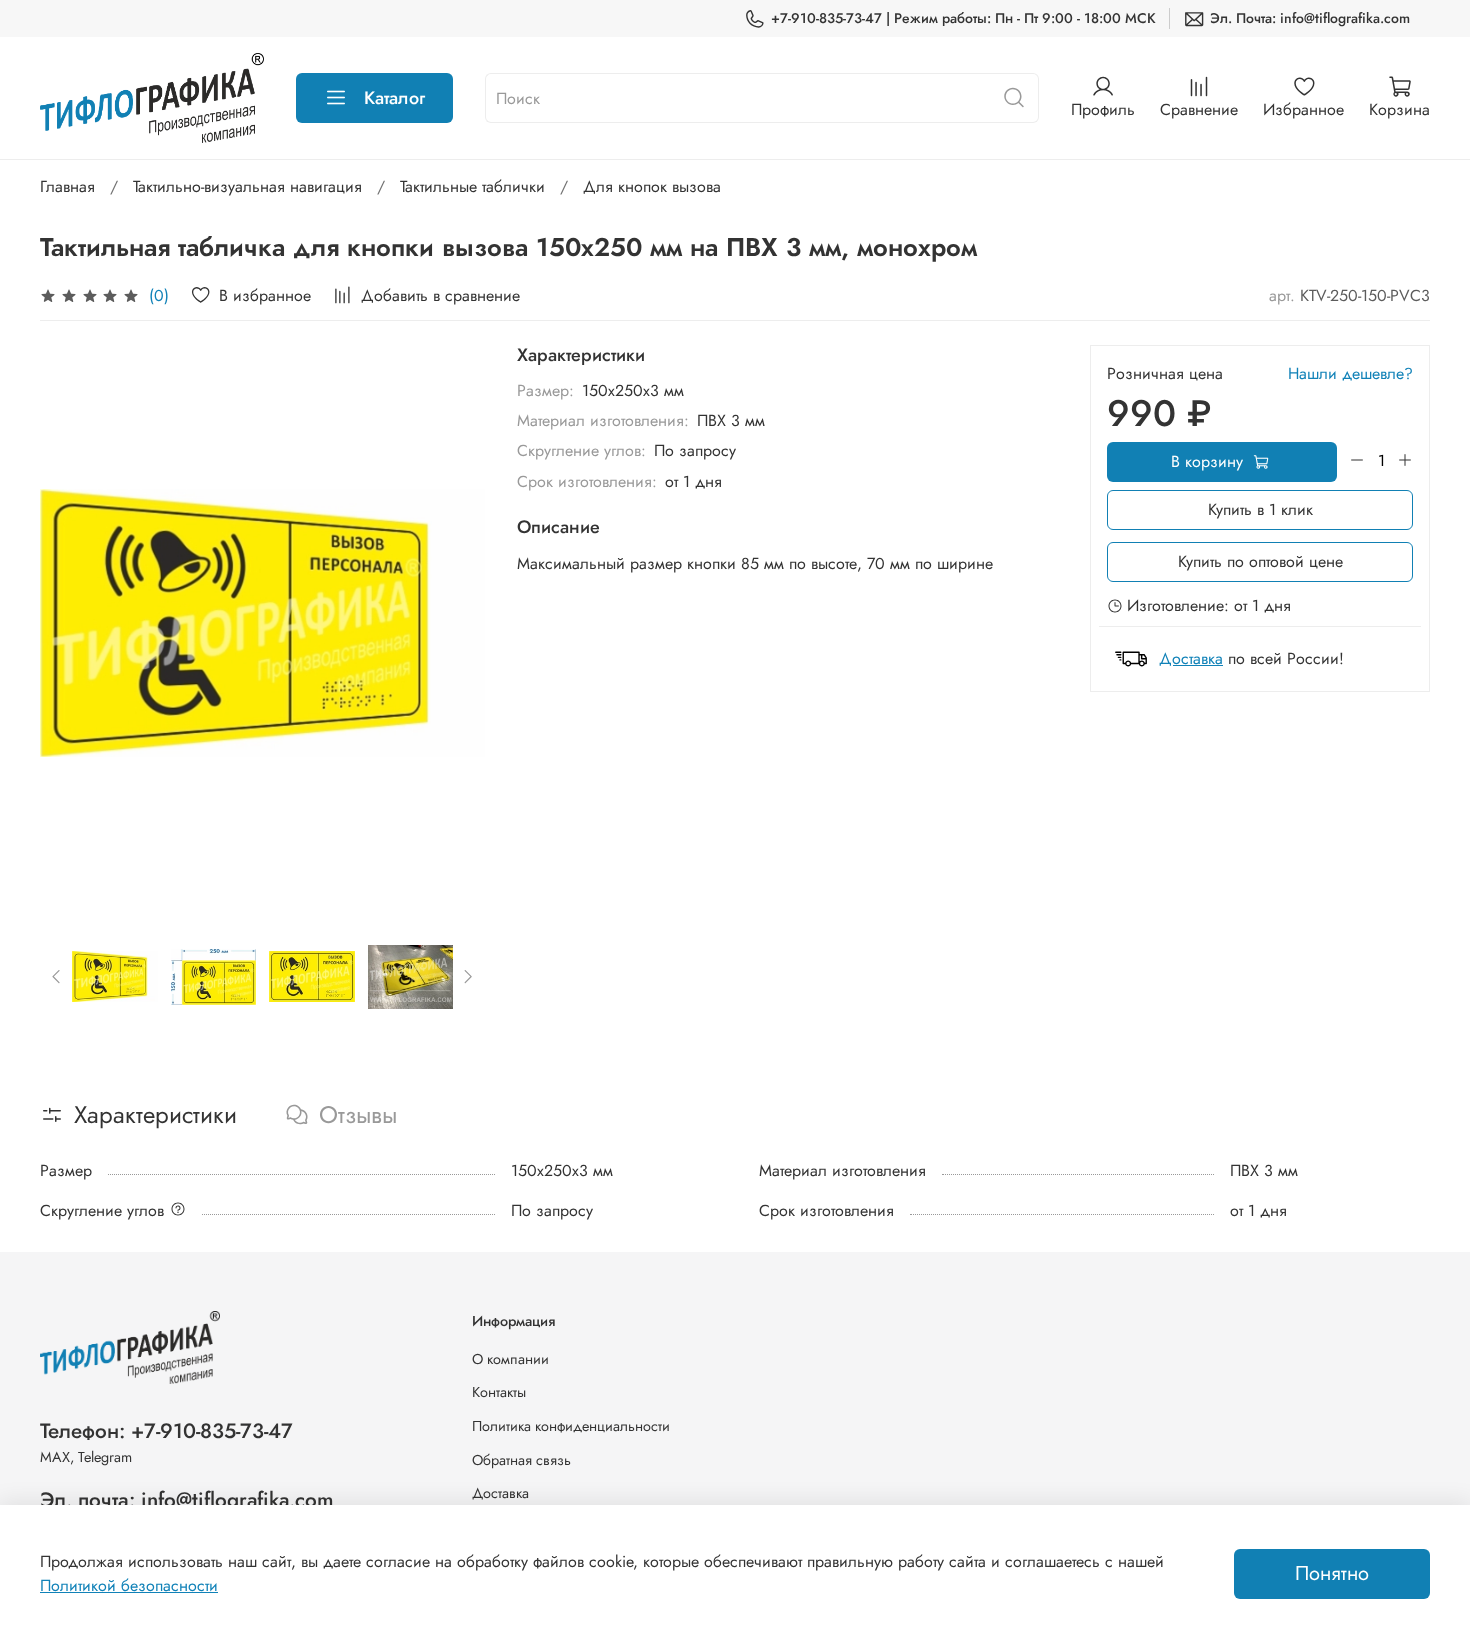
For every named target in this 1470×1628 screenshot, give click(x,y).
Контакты (499, 1392)
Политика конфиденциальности (571, 1426)
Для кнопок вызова (652, 186)
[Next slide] (453, 623)
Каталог (394, 98)
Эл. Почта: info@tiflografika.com (1310, 18)
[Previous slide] (72, 623)
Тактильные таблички (472, 186)
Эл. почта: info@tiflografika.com (187, 1500)
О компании (510, 1359)
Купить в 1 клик (1260, 509)
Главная (67, 186)
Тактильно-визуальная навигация (247, 186)
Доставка (1191, 658)
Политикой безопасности (129, 1585)
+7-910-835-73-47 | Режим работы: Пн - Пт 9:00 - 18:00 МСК (963, 18)
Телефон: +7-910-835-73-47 (166, 1431)
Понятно (1332, 1573)
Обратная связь (521, 1460)
